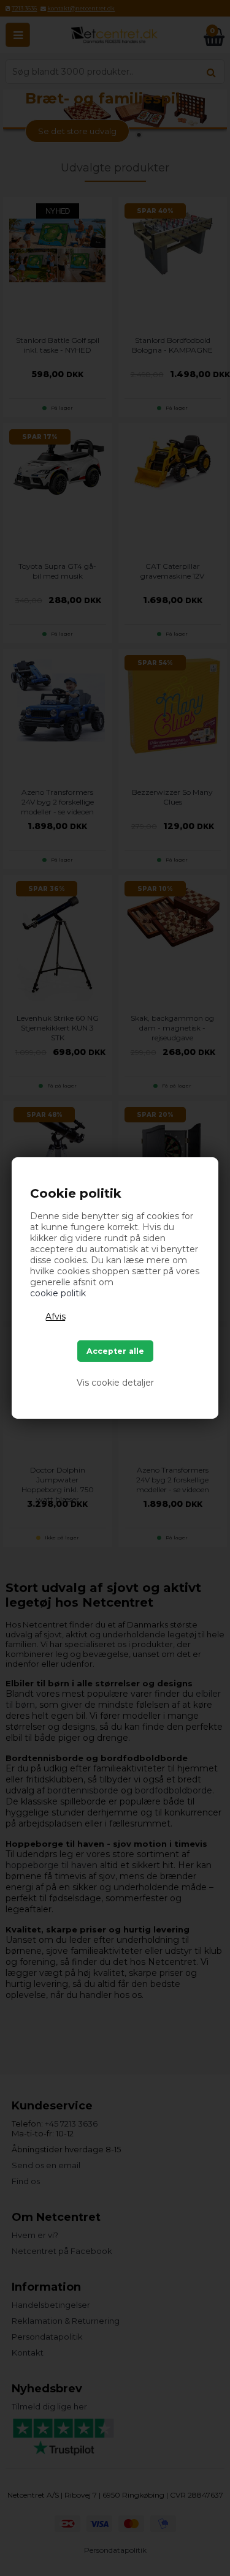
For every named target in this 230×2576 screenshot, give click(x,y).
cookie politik (58, 1293)
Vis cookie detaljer (115, 1383)
